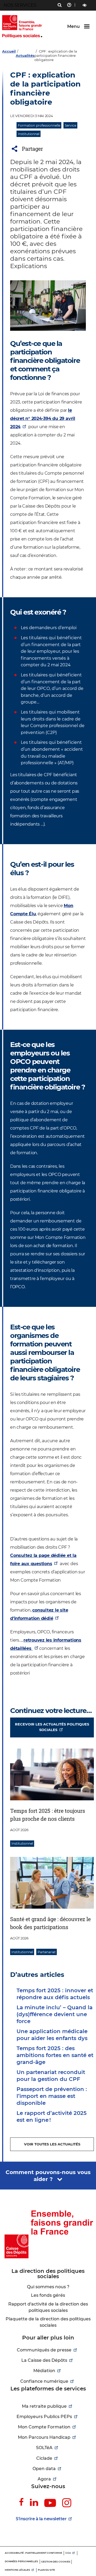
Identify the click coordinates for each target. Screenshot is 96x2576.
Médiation (44, 2371)
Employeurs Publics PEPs (44, 2417)
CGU (68, 2553)
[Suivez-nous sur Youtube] (50, 2503)
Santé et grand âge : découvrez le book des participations (50, 1923)
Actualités (25, 55)
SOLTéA (44, 2448)
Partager (32, 149)
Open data (44, 2469)
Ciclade (44, 2458)
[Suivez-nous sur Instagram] (67, 2503)
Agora (44, 2479)
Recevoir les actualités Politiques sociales (52, 1727)
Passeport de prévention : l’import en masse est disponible (52, 2096)
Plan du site (46, 2570)
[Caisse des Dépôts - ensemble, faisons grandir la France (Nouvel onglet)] (48, 2234)
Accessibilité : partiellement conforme (33, 2553)
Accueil (9, 51)
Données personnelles (21, 2561)
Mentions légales (17, 2570)
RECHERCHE (60, 6)
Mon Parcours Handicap (44, 2437)
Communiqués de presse (44, 2350)
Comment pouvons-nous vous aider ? (48, 2176)
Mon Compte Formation (44, 2427)
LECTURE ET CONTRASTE (85, 5)
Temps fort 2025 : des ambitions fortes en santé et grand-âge (55, 2055)
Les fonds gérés (48, 2295)
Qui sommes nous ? (48, 2287)
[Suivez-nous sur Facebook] (21, 2502)
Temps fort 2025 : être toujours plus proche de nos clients (48, 1815)
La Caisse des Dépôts (44, 2360)
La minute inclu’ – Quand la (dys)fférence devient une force (55, 2014)
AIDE (69, 6)
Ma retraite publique (44, 2406)
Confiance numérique (44, 2381)
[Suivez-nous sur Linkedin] (34, 2502)
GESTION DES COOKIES (56, 2562)
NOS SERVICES (20, 5)
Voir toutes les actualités (52, 2144)
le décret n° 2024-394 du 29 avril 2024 (43, 418)
